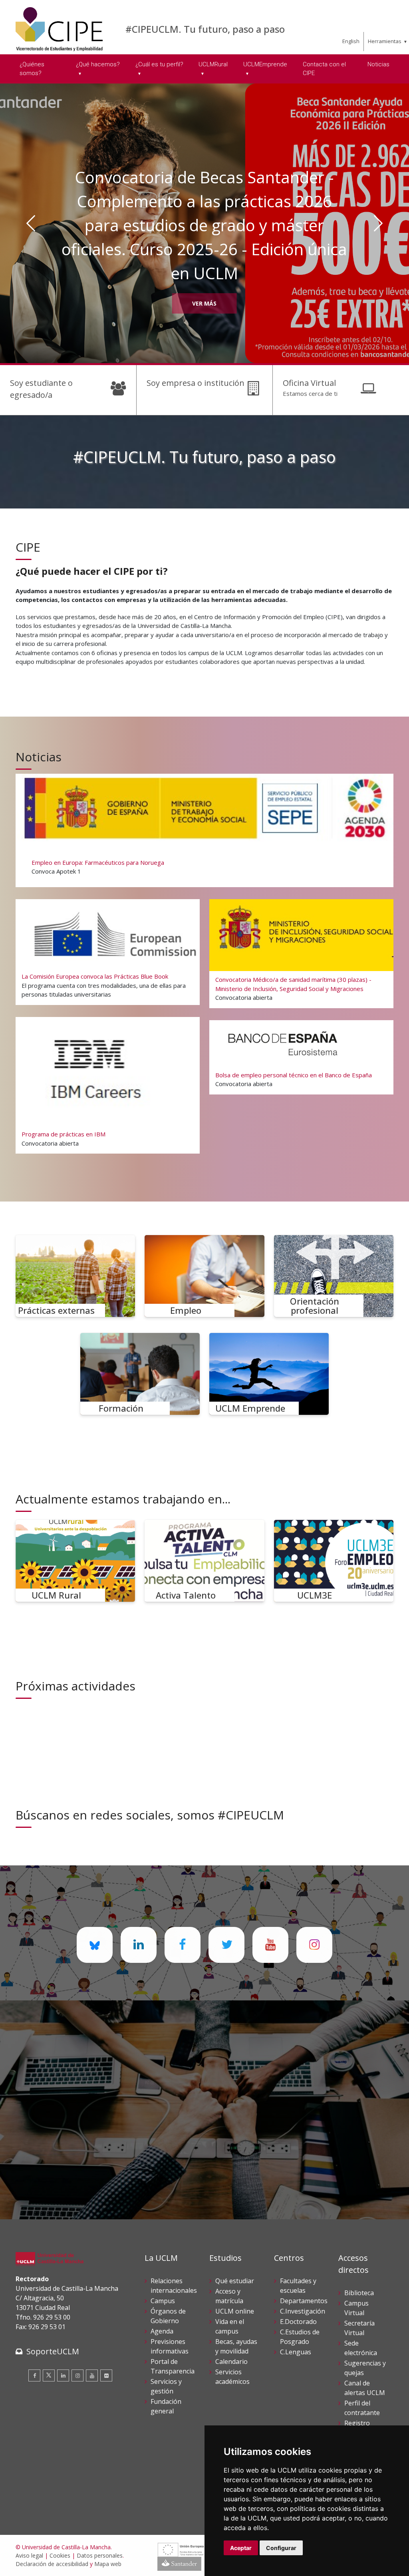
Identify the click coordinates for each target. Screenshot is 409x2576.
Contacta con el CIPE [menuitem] (324, 69)
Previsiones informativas (170, 2346)
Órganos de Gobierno (168, 2316)
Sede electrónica (361, 2348)
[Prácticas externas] (75, 1276)
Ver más (204, 283)
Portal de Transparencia (173, 2366)
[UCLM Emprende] (269, 1374)
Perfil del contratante (362, 2408)
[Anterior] (31, 223)
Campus (163, 2301)
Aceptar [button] (241, 2548)
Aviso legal (29, 2555)
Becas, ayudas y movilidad (236, 2346)
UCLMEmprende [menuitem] (265, 64)
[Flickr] (106, 2375)
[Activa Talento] (204, 1561)
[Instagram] (77, 2375)
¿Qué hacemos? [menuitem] (98, 64)
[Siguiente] (378, 223)
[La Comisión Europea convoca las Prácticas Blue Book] (107, 952)
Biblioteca (359, 2293)
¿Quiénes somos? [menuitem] (32, 69)
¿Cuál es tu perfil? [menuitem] (159, 64)
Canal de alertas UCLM (365, 2388)
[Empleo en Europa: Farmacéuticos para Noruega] (204, 830)
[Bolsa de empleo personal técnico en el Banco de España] (301, 1057)
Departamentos (304, 2301)
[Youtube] (92, 2375)
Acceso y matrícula (229, 2296)
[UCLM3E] (334, 1561)
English (351, 41)
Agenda (162, 2331)
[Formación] (140, 1374)
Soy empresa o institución (196, 383)
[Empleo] (204, 1276)
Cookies (60, 2555)
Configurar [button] (281, 2548)
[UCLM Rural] (75, 1561)
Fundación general (166, 2406)
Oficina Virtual (309, 383)
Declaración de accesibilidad (52, 2564)
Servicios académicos (232, 2377)
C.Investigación (303, 2311)
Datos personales (100, 2555)
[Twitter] (49, 2375)
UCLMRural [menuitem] (213, 64)
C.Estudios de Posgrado (300, 2337)
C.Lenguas (296, 2352)
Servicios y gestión (166, 2386)
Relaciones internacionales (174, 2286)
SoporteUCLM (53, 2351)
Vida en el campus (230, 2326)
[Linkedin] (63, 2375)
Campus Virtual (356, 2308)
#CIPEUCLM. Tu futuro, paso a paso (205, 29)
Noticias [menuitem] (378, 64)
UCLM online (235, 2311)
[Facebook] (34, 2375)
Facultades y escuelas (298, 2286)
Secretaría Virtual (359, 2328)
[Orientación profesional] (334, 1276)
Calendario (231, 2361)
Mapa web (108, 2564)
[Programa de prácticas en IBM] (107, 1085)
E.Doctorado (298, 2322)
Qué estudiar (235, 2281)
